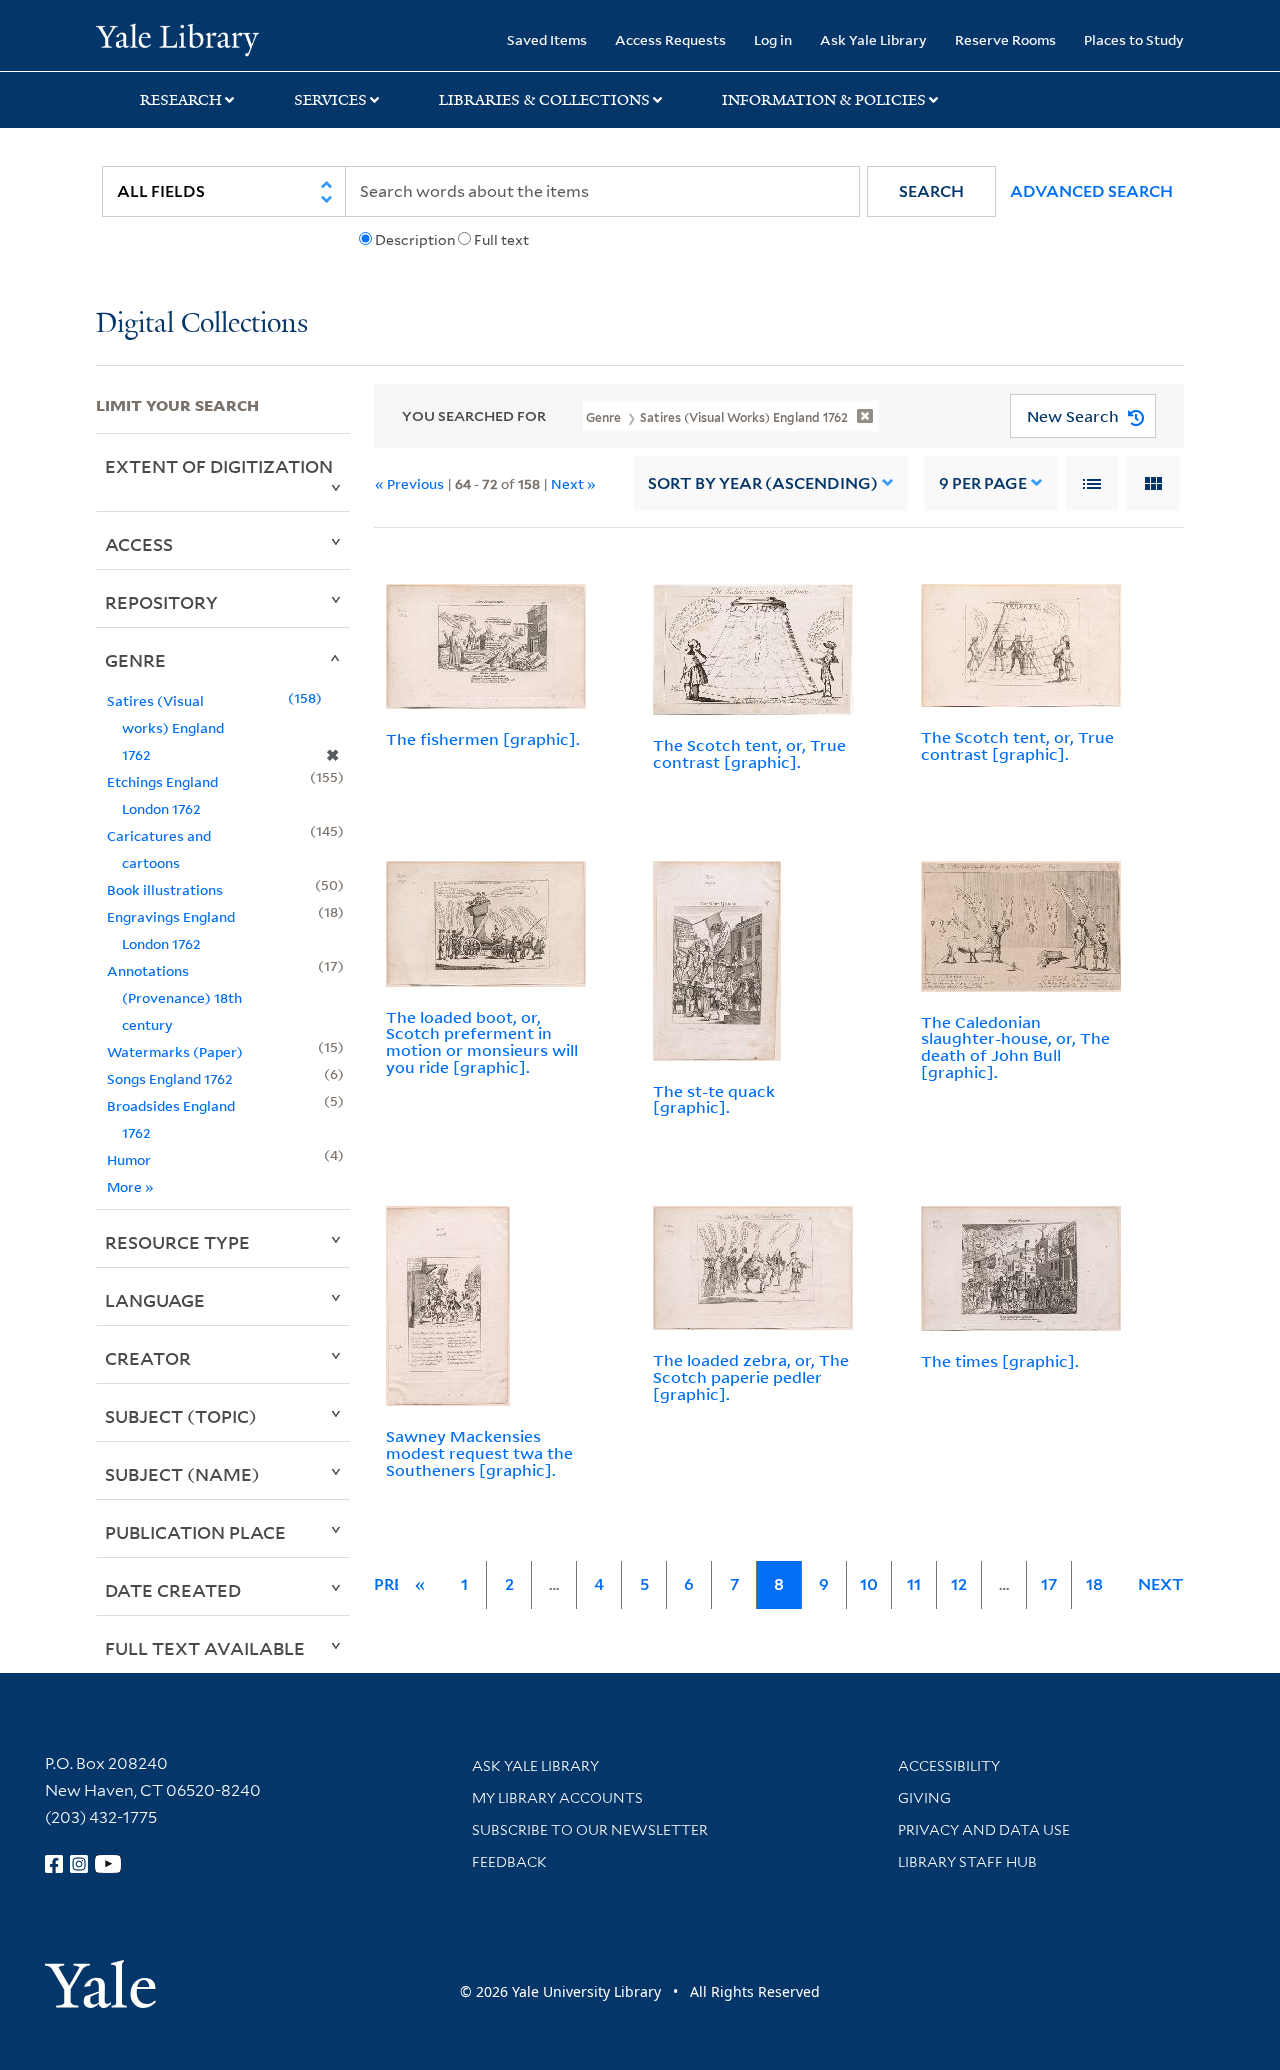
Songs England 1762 (170, 1078)
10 (869, 1584)
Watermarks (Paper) (175, 1051)
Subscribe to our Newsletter (590, 1830)
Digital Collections (202, 324)
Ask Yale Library (873, 39)
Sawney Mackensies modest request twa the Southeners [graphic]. (479, 1453)
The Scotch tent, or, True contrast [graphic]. (749, 753)
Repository (161, 602)
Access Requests (670, 39)
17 (1049, 1584)
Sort (763, 483)
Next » (573, 483)
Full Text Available (205, 1648)
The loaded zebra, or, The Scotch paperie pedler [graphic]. (751, 1377)
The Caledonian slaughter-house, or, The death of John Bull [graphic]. (1015, 1047)
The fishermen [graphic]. (483, 739)
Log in (773, 39)
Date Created (173, 1590)
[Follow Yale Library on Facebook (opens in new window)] (54, 1864)
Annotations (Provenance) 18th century (174, 997)
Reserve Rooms (1005, 39)
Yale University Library (177, 38)
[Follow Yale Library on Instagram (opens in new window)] (79, 1864)
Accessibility (949, 1766)
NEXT (1161, 1584)
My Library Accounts (557, 1798)
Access (139, 544)
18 (1094, 1584)
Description (415, 240)
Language (155, 1300)
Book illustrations (165, 889)
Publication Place (195, 1532)
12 (959, 1584)
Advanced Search (1091, 191)
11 (914, 1584)
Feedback (509, 1862)
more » (130, 1186)
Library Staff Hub (967, 1862)
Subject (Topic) (181, 1416)
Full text (501, 240)
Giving (924, 1798)
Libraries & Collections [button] (544, 100)
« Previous (409, 483)
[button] (931, 191)
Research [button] (181, 100)
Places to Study (1134, 39)
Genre (135, 660)
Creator (148, 1358)
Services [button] (330, 100)
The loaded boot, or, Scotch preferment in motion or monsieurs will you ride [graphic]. (482, 1042)
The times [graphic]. (1000, 1361)
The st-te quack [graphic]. (714, 1099)
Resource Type (177, 1242)
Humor (129, 1159)
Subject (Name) (182, 1474)
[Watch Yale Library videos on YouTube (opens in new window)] (108, 1864)
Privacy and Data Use (984, 1830)
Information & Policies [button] (824, 100)
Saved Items (547, 39)
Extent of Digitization (219, 466)
